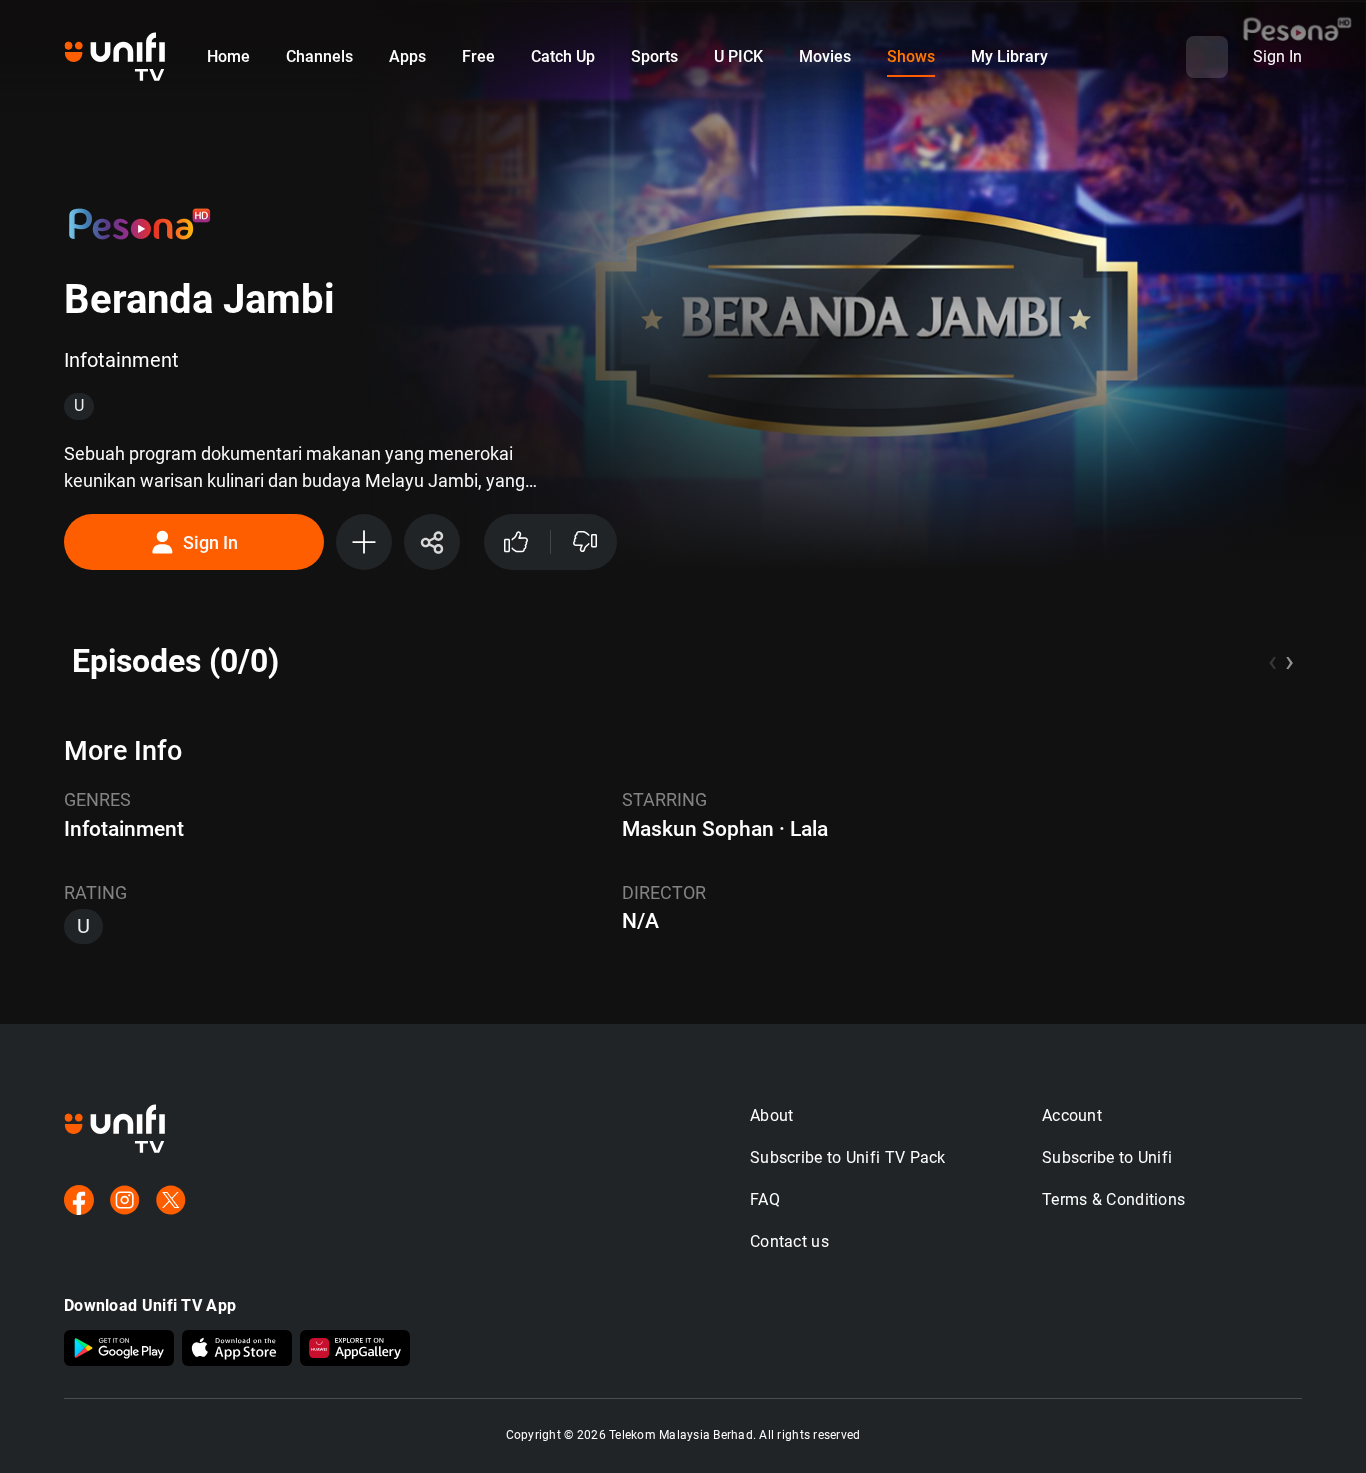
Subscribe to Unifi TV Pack (848, 1157)
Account (1072, 1115)
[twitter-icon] (171, 1202)
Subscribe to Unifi (1107, 1157)
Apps (407, 56)
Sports (654, 56)
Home (228, 56)
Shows (911, 56)
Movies (825, 56)
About (772, 1115)
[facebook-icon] (79, 1202)
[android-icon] (119, 1350)
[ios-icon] (237, 1350)
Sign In (210, 542)
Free (478, 56)
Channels (319, 56)
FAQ (765, 1199)
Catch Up (563, 56)
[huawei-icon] (355, 1350)
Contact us (789, 1241)
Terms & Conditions (1113, 1199)
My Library (1009, 56)
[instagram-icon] (125, 1202)
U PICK (738, 56)
